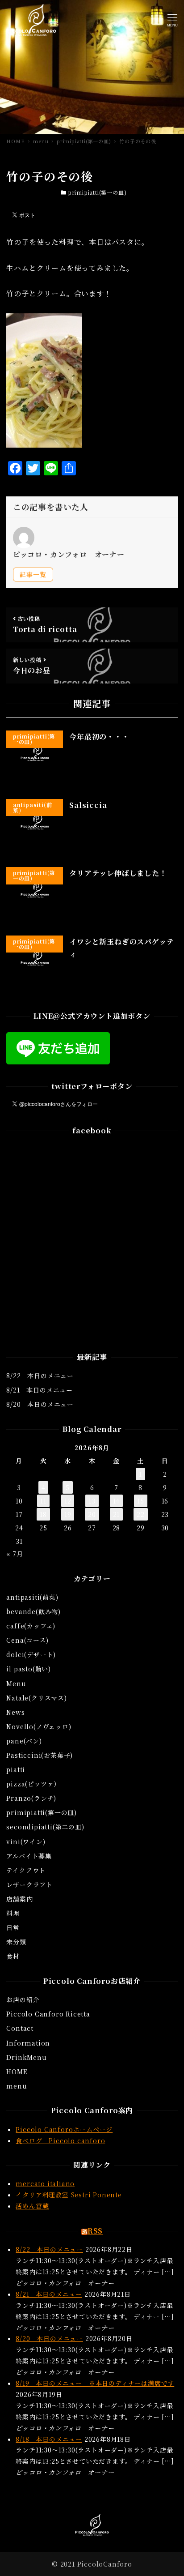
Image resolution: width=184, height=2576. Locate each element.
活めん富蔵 (32, 2206)
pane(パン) (24, 1741)
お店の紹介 (23, 1999)
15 (141, 1501)
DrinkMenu (26, 2057)
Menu (16, 1683)
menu (17, 2086)
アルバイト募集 (29, 1856)
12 (68, 1501)
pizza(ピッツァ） (33, 1784)
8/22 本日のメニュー (40, 1376)
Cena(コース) (27, 1640)
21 (117, 1514)
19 (68, 1514)
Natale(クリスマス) (36, 1698)
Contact (20, 2028)
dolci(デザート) (31, 1654)
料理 (13, 1913)
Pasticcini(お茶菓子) (40, 1755)
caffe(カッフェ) (31, 1626)
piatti (16, 1769)
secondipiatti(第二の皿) (45, 1827)
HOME (17, 2072)
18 (43, 1514)
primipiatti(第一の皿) (97, 192)
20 (92, 1514)
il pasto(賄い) (29, 1669)
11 (43, 1501)
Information (28, 2043)
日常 (13, 1927)
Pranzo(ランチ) (31, 1798)
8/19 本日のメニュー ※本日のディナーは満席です (95, 2383)
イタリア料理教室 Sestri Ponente (69, 2195)
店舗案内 (19, 1899)
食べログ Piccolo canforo (60, 2140)
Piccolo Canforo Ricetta (48, 2014)
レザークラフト (29, 1884)
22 (141, 1514)
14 (117, 1501)
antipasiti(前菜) (32, 1597)
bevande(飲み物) (33, 1611)
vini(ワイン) (26, 1841)
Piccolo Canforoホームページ (64, 2129)
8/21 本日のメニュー (40, 1390)
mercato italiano (45, 2183)
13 (92, 1501)
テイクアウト (26, 1870)
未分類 (16, 1942)
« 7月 (15, 1554)
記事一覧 (33, 574)
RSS (95, 2231)
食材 (13, 1956)
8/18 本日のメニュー (49, 2439)
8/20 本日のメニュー (40, 1404)
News (15, 1712)
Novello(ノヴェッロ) (39, 1726)
